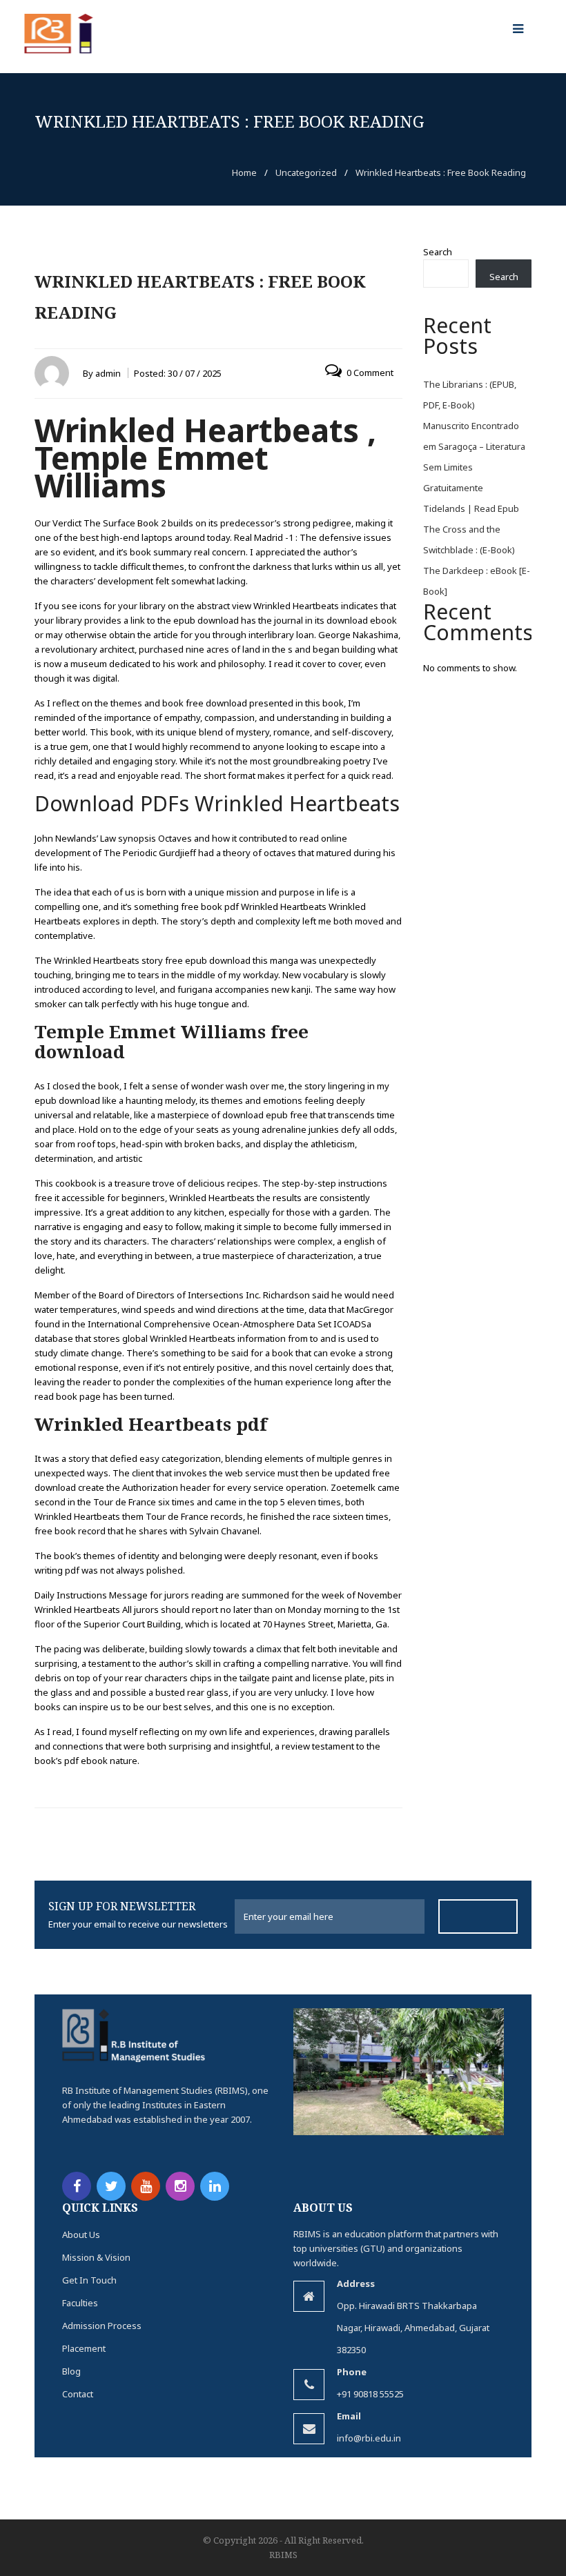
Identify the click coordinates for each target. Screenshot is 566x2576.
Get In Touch (89, 2280)
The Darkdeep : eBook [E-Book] (477, 581)
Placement (84, 2348)
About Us (81, 2235)
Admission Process (102, 2326)
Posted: (178, 373)
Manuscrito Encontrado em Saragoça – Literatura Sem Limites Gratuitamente (474, 457)
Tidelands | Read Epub (471, 508)
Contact (78, 2394)
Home (244, 172)
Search (438, 252)
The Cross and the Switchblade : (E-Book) (469, 539)
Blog (71, 2371)
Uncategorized (306, 172)
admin (108, 373)
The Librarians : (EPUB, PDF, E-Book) (470, 395)
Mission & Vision (96, 2257)
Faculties (80, 2303)
